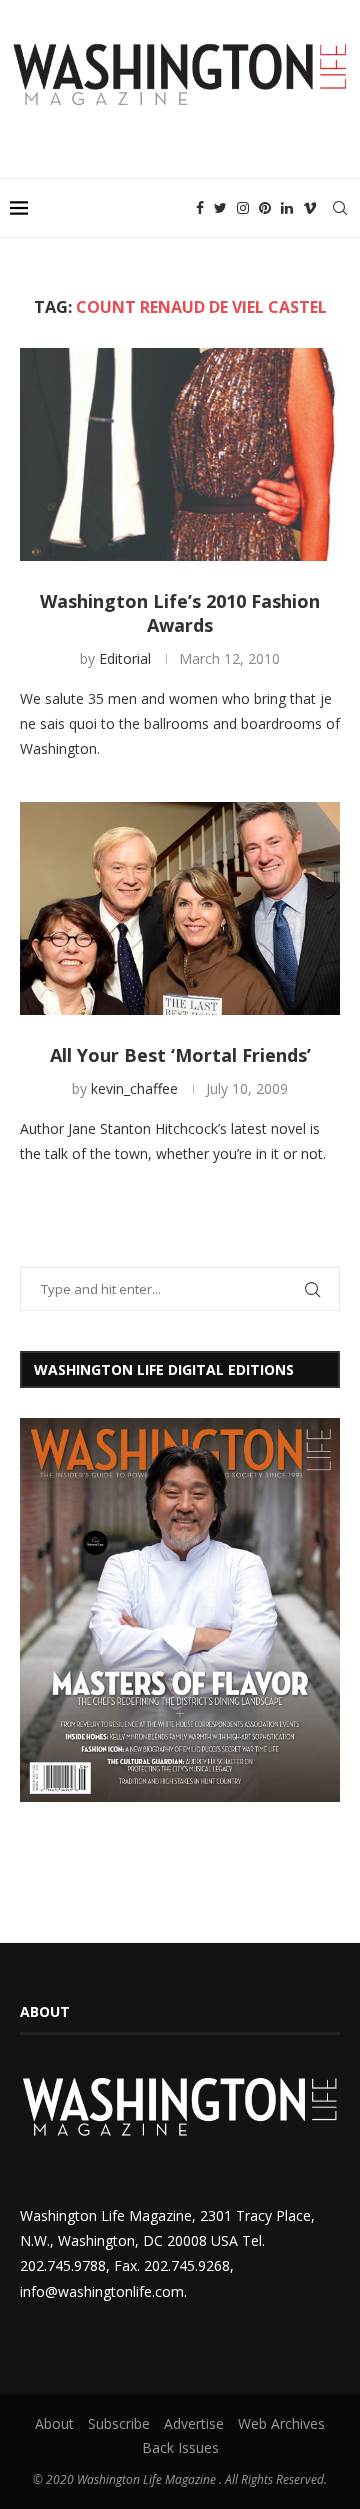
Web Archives (281, 2423)
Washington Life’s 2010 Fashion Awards (180, 613)
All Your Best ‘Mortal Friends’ (180, 1055)
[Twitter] (220, 208)
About (54, 2423)
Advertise (194, 2423)
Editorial (125, 658)
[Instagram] (243, 208)
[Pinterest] (265, 208)
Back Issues (180, 2447)
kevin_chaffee (134, 1088)
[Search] (340, 208)
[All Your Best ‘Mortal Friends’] (180, 908)
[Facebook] (200, 208)
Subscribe (119, 2423)
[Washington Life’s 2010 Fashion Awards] (180, 454)
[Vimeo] (310, 208)
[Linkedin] (287, 208)
